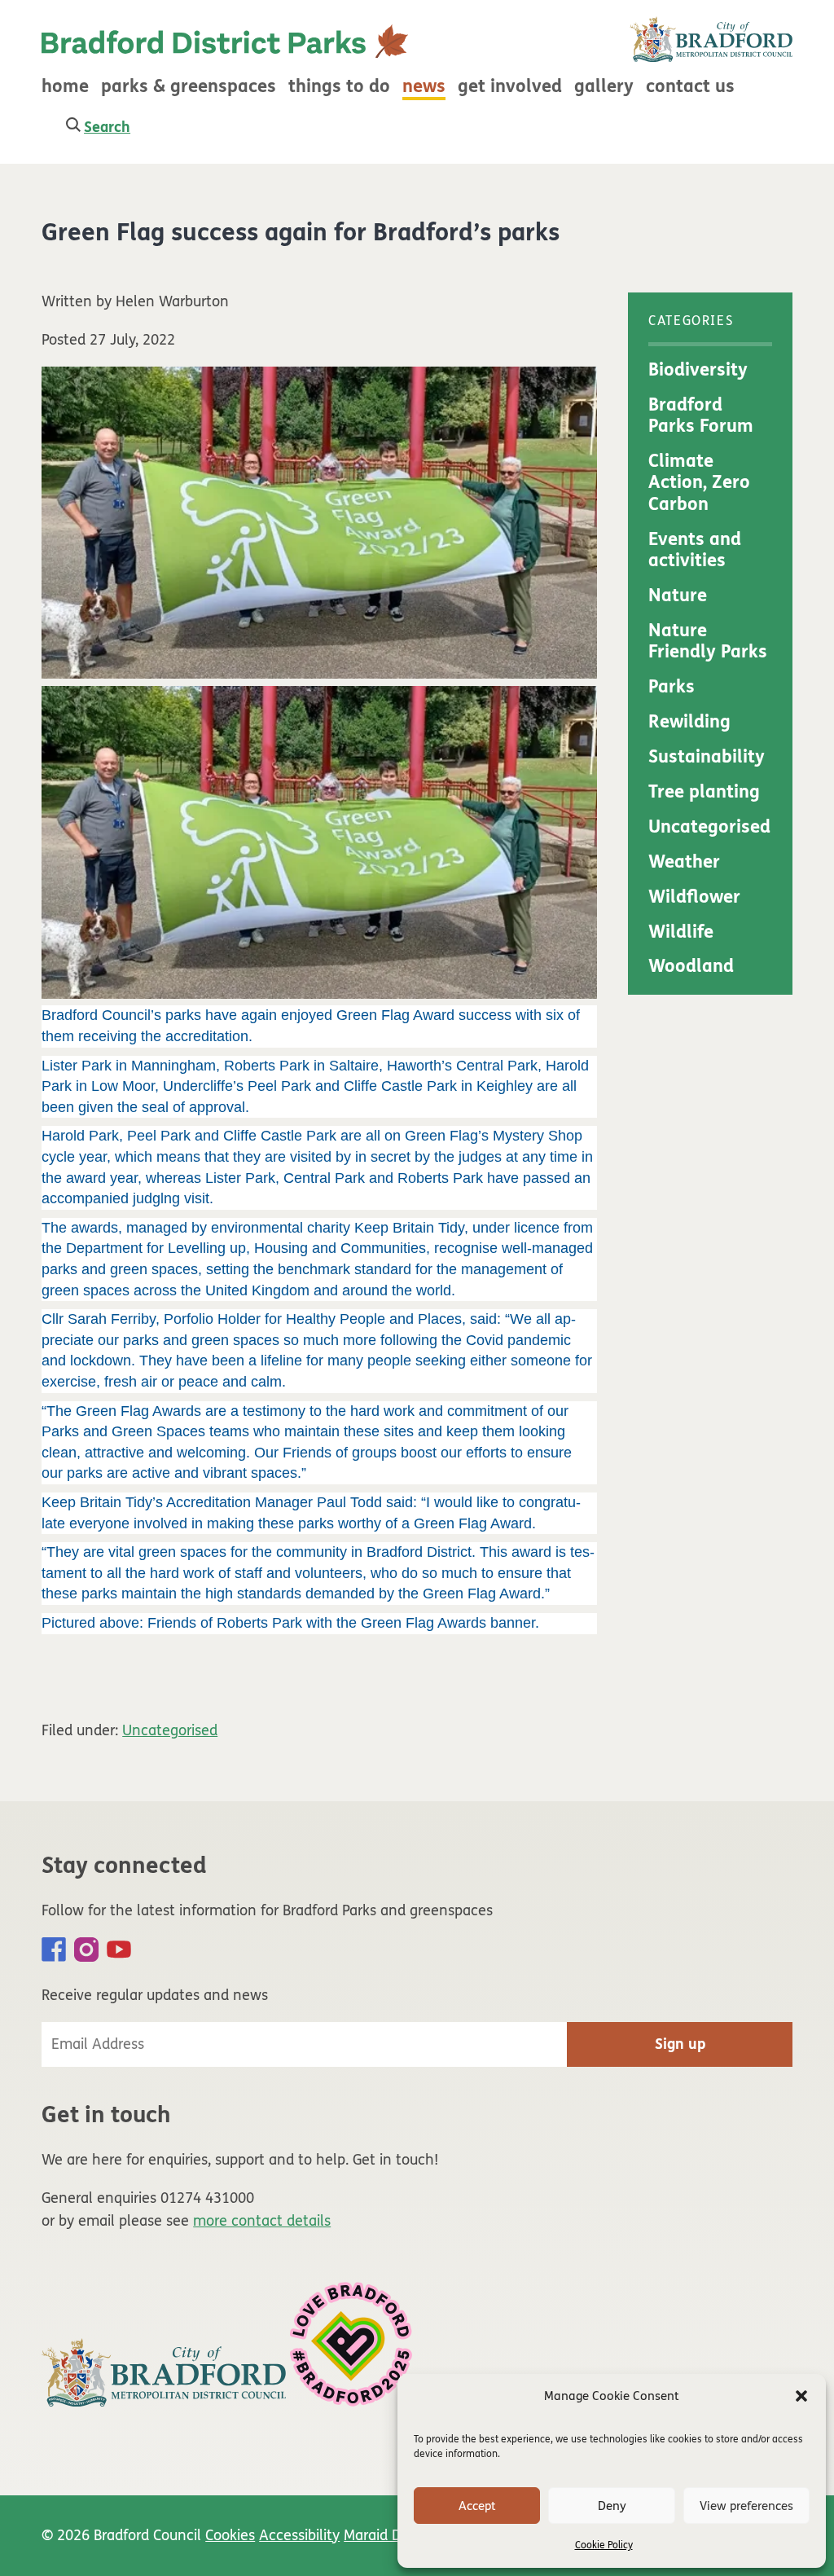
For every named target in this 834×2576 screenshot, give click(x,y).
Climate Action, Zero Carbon (699, 483)
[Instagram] (86, 1950)
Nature (678, 596)
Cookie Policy (604, 2545)
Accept (477, 2506)
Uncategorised (170, 1730)
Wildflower (694, 897)
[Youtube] (119, 1950)
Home (65, 86)
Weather (684, 862)
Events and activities (695, 550)
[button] (801, 2396)
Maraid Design (390, 2535)
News (424, 86)
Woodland (691, 966)
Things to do (339, 86)
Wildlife (681, 932)
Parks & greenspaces (189, 86)
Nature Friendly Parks (708, 641)
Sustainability (707, 757)
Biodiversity (698, 370)
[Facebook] (54, 1950)
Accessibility (299, 2535)
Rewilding (689, 722)
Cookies (230, 2535)
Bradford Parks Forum (701, 415)
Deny (612, 2506)
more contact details (262, 2221)
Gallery (604, 86)
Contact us (690, 86)
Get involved (510, 86)
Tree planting (704, 792)
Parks (672, 687)
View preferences (746, 2506)
